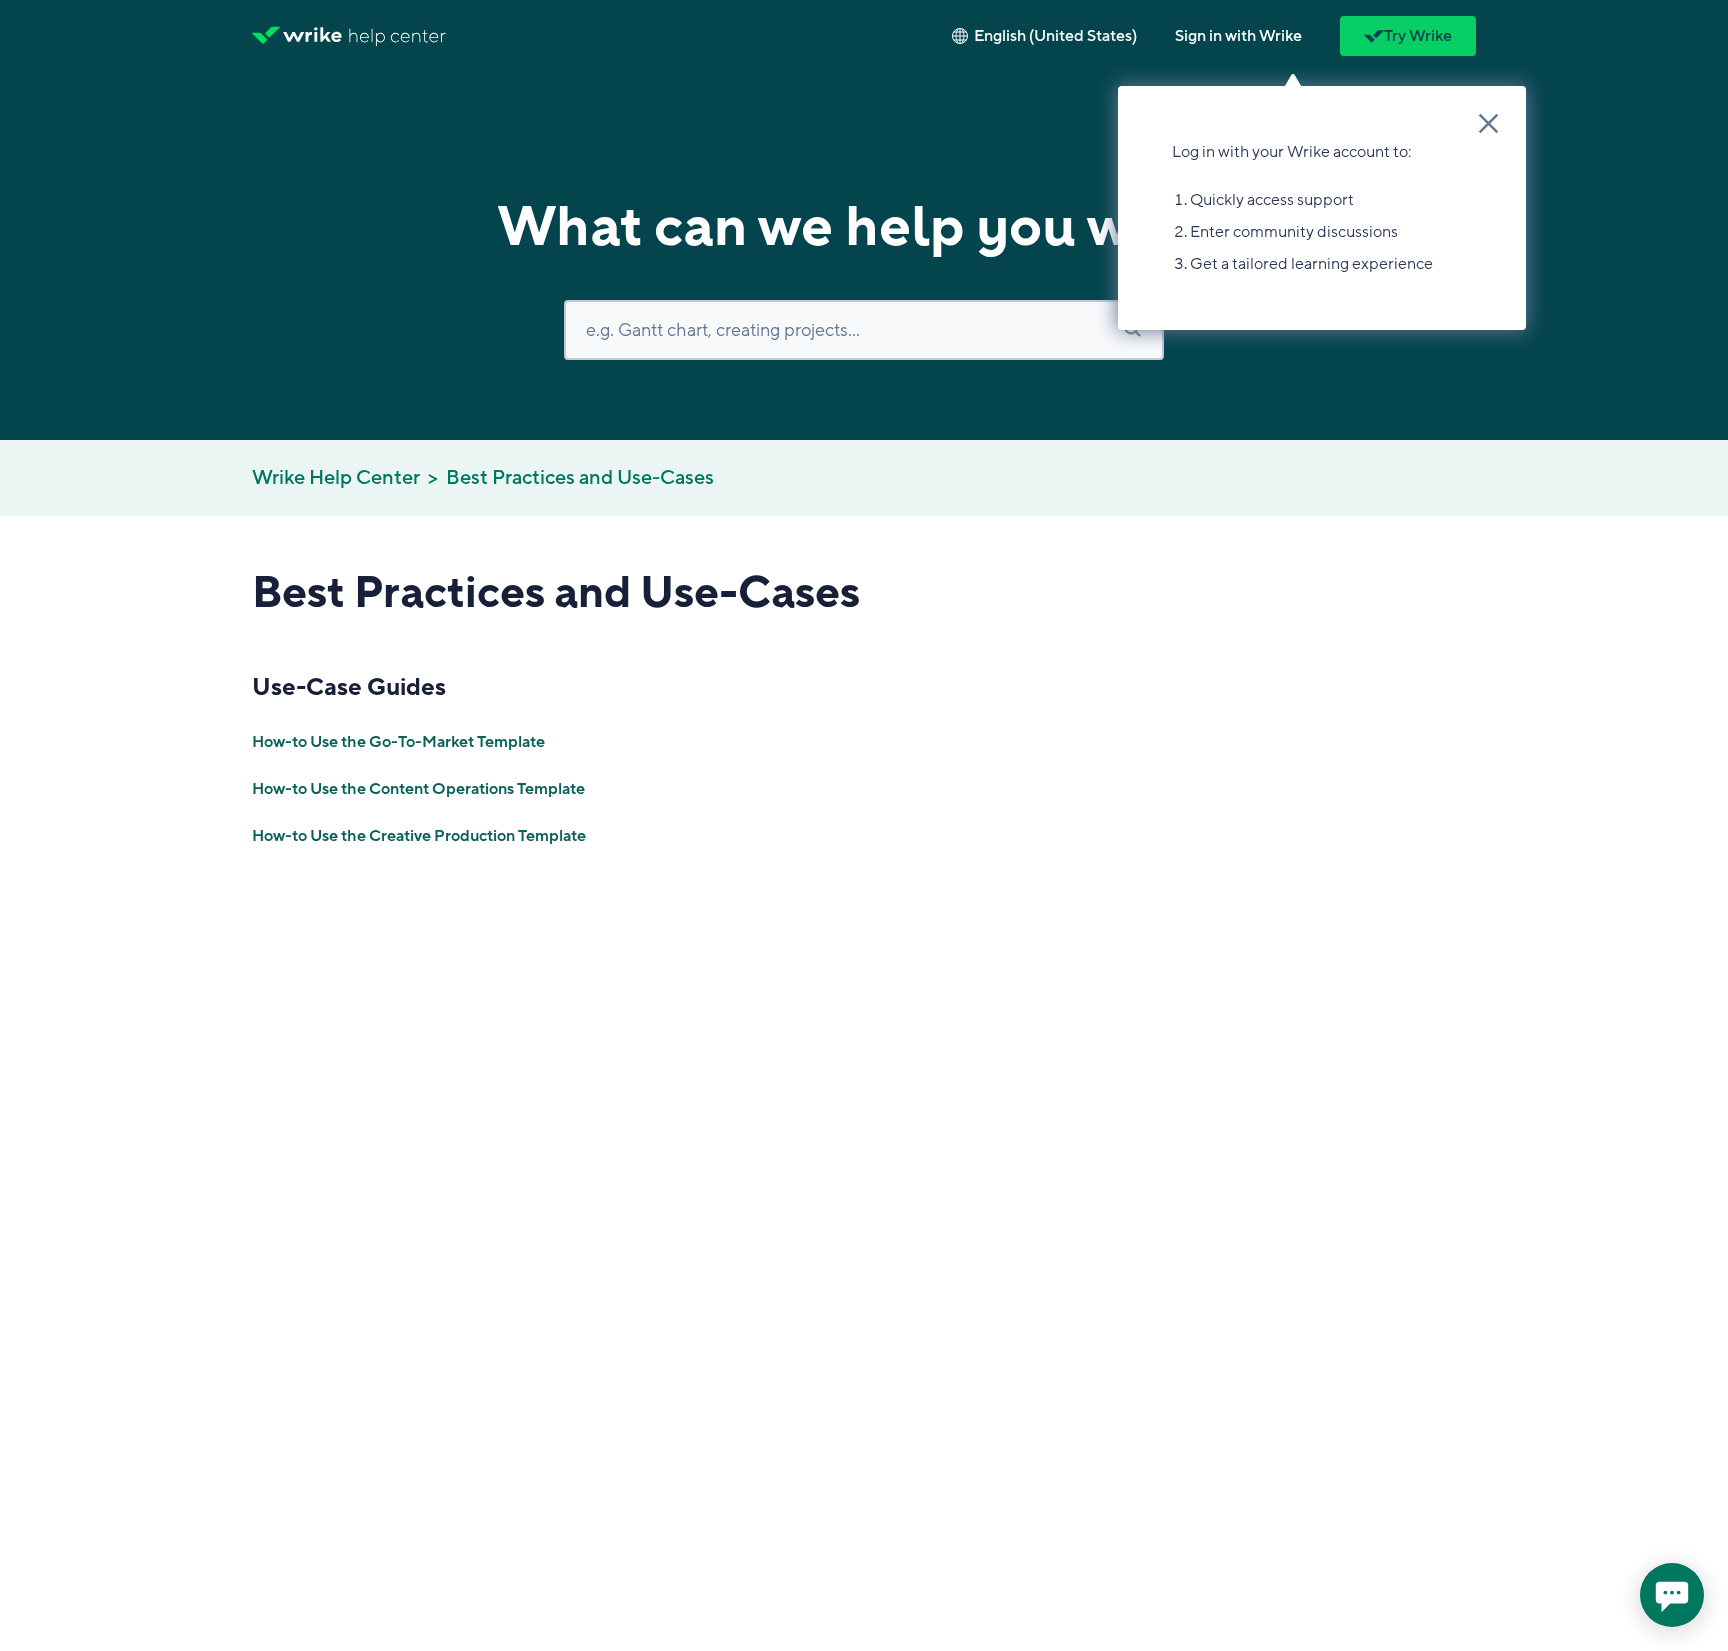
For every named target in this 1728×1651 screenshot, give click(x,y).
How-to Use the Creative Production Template (419, 836)
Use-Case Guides (349, 687)
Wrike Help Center (336, 478)
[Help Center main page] (397, 36)
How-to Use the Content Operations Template (418, 789)
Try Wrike (1418, 36)
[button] (1238, 36)
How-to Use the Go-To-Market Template (398, 742)
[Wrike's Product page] (297, 36)
